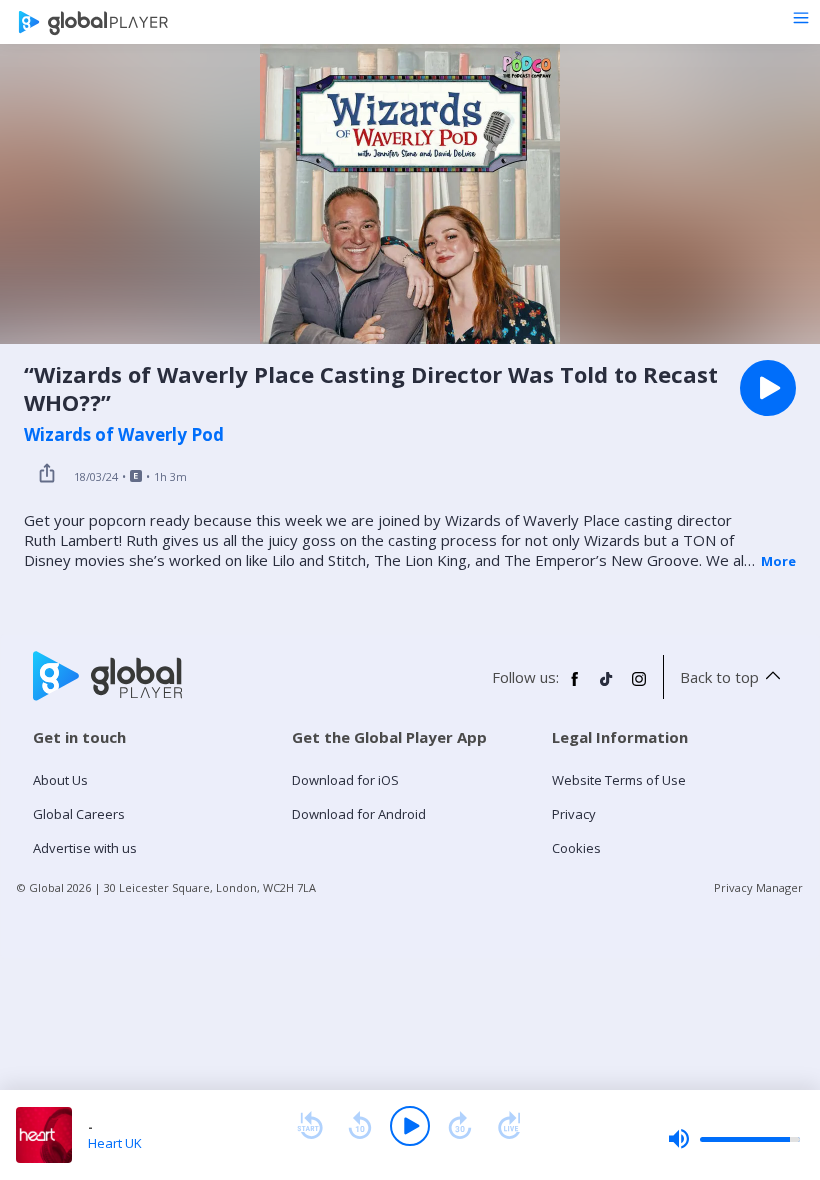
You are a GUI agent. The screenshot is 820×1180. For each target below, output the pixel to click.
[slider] (734, 1139)
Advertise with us (85, 848)
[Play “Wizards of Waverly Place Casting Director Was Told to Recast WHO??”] (768, 388)
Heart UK (115, 1143)
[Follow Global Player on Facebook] (575, 687)
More (778, 561)
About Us (60, 780)
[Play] (410, 1126)
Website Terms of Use (619, 780)
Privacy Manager (758, 887)
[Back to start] (310, 1126)
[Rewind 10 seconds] (360, 1126)
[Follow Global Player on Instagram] (639, 687)
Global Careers (79, 814)
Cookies (576, 848)
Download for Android (359, 814)
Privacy (574, 814)
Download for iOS (345, 780)
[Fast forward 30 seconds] (460, 1126)
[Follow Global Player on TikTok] (607, 687)
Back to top (719, 677)
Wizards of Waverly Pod (124, 435)
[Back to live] (510, 1126)
